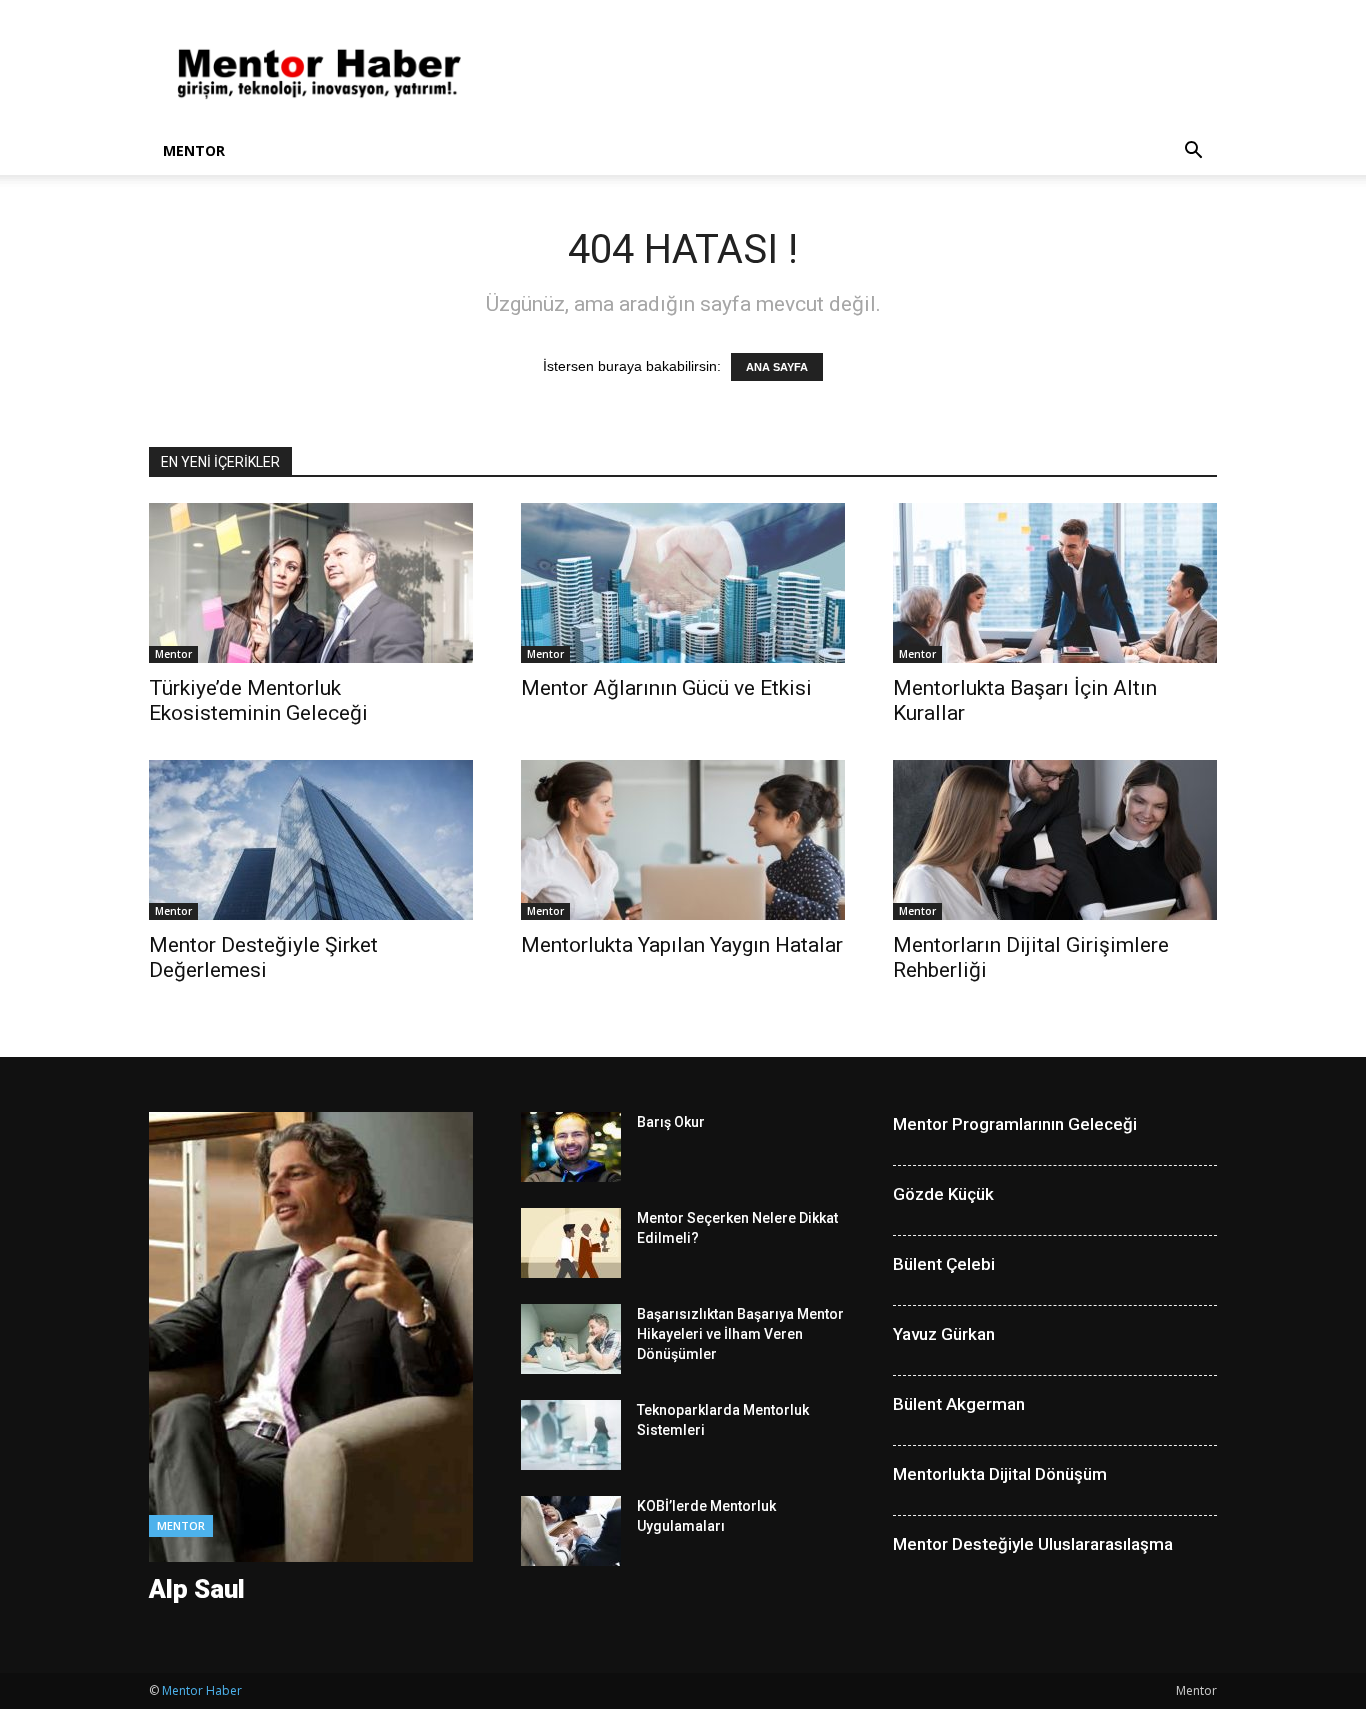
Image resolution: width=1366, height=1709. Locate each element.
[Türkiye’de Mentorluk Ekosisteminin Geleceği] (311, 583)
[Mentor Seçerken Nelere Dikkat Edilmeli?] (571, 1243)
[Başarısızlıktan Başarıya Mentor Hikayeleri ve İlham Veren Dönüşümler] (571, 1339)
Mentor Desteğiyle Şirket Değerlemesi (263, 957)
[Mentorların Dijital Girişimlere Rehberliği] (1055, 840)
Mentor (194, 150)
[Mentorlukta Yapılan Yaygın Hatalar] (683, 840)
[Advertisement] (853, 73)
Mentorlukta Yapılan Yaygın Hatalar (682, 945)
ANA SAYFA (777, 367)
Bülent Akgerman (959, 1404)
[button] (1193, 152)
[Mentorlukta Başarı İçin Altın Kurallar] (1055, 583)
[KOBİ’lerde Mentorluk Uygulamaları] (571, 1531)
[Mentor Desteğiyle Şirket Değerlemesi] (311, 840)
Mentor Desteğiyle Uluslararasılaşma (1033, 1544)
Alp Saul (197, 1589)
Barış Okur (671, 1122)
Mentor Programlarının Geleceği (1015, 1124)
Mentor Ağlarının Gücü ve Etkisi (666, 688)
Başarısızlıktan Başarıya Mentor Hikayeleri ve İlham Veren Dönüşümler (740, 1334)
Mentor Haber (202, 1690)
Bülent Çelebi (944, 1264)
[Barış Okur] (571, 1147)
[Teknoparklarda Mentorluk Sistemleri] (571, 1435)
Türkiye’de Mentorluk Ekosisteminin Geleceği (258, 700)
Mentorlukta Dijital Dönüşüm (1000, 1474)
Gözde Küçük (943, 1194)
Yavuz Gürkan (944, 1334)
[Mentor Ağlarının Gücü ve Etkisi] (683, 583)
